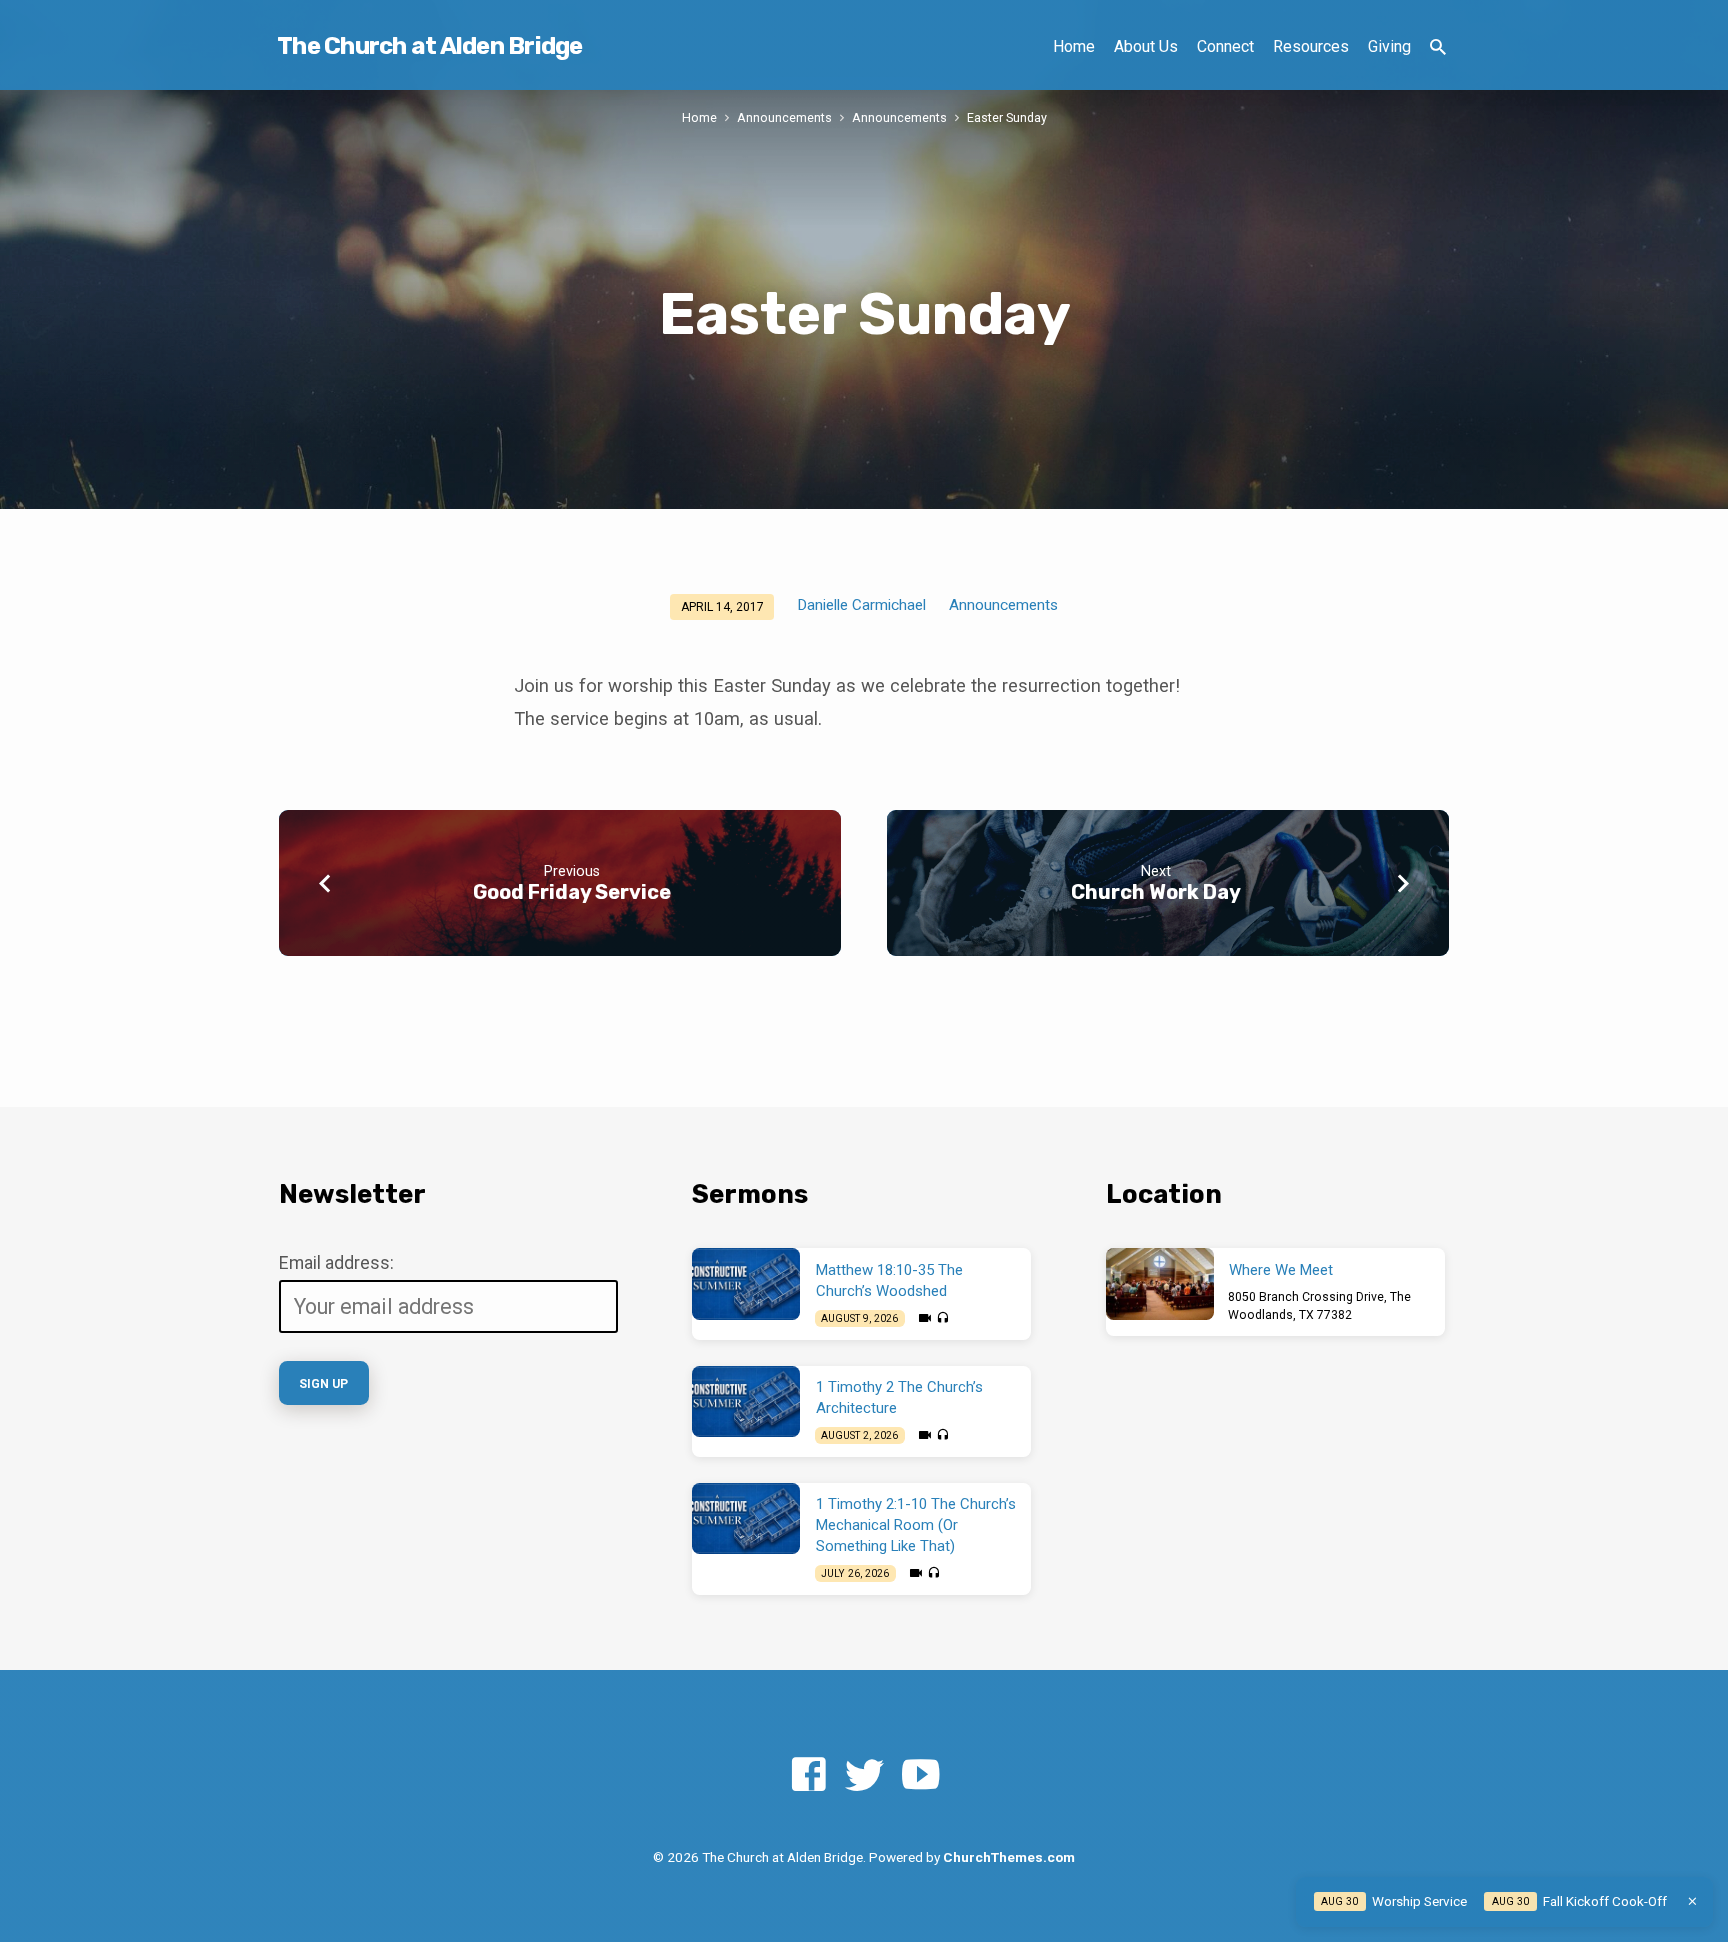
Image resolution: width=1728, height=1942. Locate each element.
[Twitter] (864, 1775)
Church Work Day (1156, 892)
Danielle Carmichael (861, 605)
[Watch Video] (925, 1318)
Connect (1225, 46)
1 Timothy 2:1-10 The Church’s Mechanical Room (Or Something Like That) (916, 1525)
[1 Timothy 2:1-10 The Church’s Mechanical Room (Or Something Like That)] (746, 1519)
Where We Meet (1281, 1270)
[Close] (1692, 1901)
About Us (1146, 46)
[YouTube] (920, 1775)
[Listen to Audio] (942, 1318)
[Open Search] (1438, 47)
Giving (1389, 46)
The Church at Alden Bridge (430, 46)
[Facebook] (808, 1775)
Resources (1311, 46)
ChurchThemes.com (1009, 1857)
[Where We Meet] (1160, 1284)
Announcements (784, 117)
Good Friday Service (572, 892)
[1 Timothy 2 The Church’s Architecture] (746, 1402)
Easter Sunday (1007, 117)
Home (1074, 46)
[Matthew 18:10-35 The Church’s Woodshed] (746, 1284)
